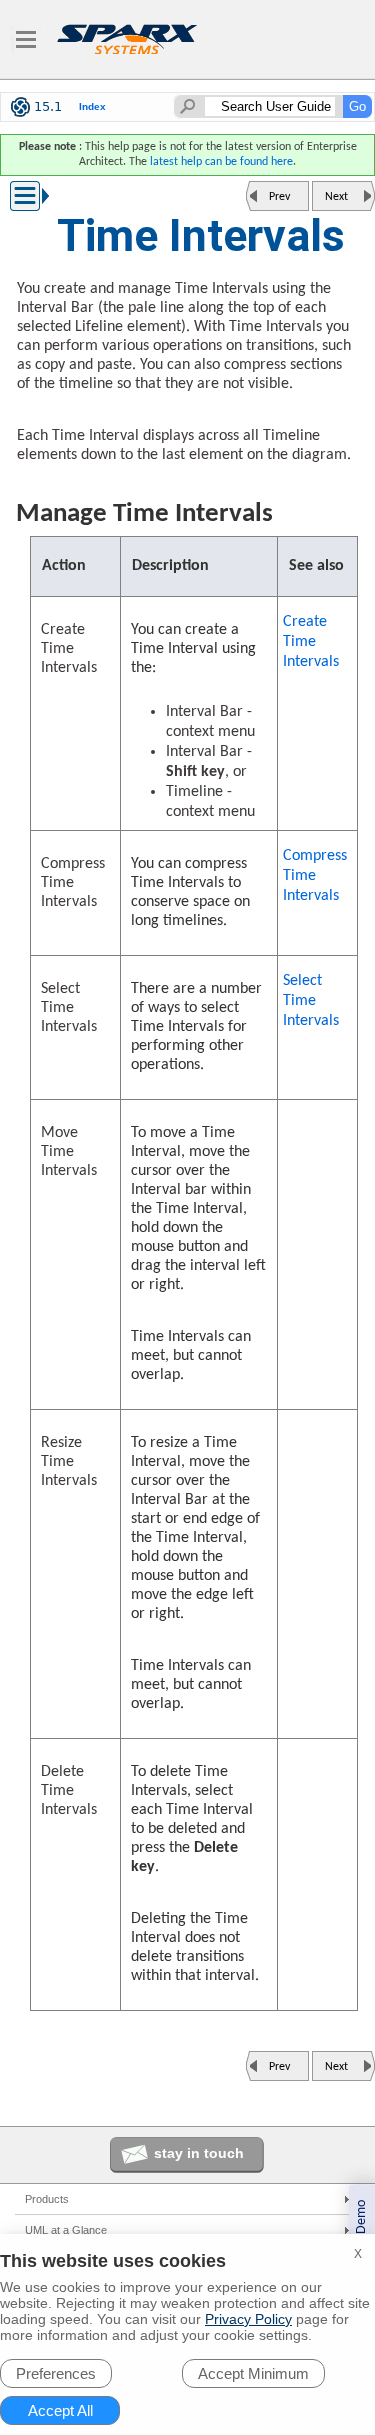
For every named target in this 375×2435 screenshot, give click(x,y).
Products (47, 2199)
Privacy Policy (248, 2319)
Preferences (56, 2373)
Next (336, 197)
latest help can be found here (221, 162)
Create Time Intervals (311, 642)
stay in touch (199, 2153)
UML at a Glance (66, 2230)
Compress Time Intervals (315, 876)
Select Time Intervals (311, 1001)
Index (92, 106)
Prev (279, 197)
